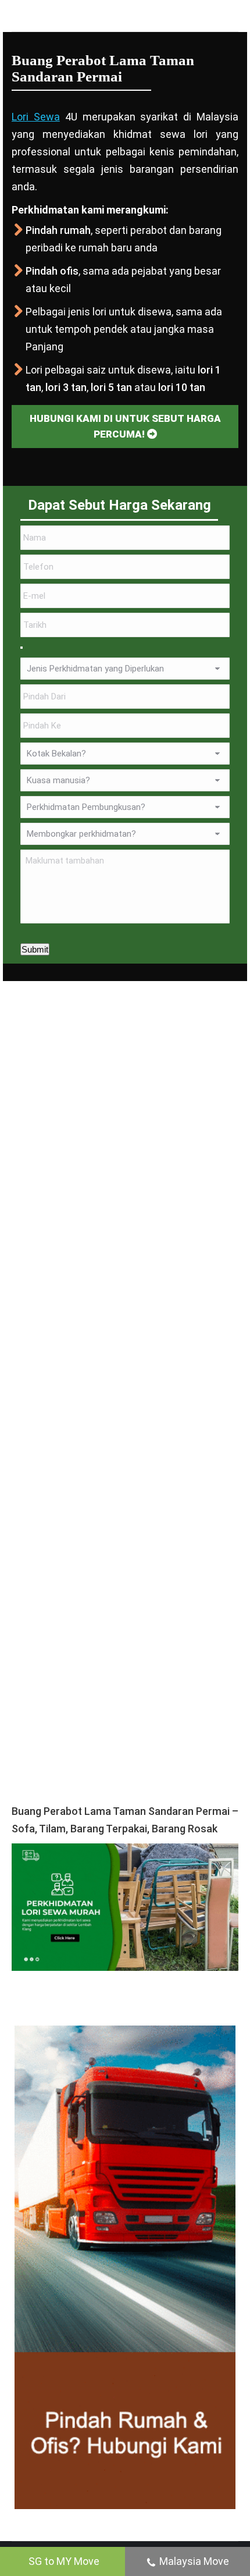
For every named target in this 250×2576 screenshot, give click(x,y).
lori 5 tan (111, 387)
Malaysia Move (194, 2561)
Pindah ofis (52, 271)
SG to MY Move (64, 2561)
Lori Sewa (36, 117)
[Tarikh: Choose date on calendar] (22, 648)
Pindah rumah (58, 230)
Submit (35, 949)
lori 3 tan (66, 387)
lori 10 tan (182, 387)
